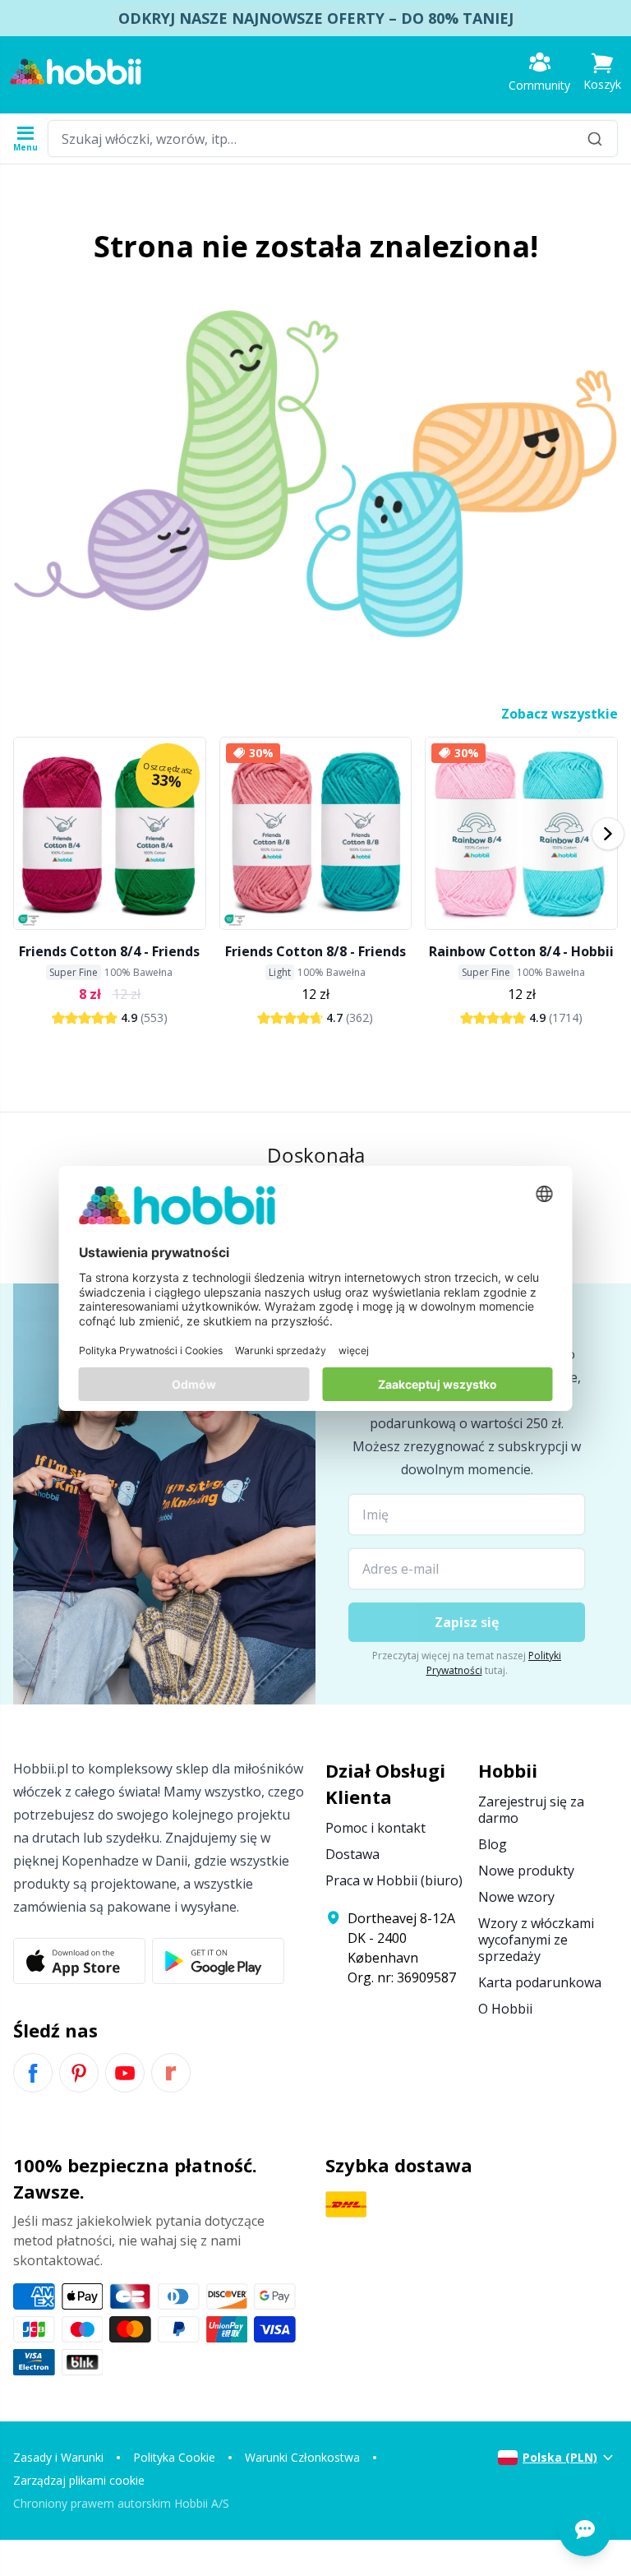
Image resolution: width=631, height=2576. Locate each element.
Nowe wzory (516, 1897)
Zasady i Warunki (58, 2457)
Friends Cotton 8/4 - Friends (109, 951)
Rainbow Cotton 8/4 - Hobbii (521, 951)
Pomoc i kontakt (375, 1828)
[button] (602, 72)
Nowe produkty (526, 1871)
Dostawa (352, 1854)
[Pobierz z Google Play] (218, 1961)
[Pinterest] (79, 2073)
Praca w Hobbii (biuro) (394, 1880)
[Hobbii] (76, 72)
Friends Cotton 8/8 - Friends (315, 951)
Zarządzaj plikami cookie (79, 2480)
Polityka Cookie (174, 2457)
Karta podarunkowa (540, 1982)
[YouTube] (125, 2073)
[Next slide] (608, 834)
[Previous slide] (23, 834)
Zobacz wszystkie (560, 714)
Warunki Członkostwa (302, 2457)
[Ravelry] (171, 2073)
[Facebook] (33, 2073)
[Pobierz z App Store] (79, 1961)
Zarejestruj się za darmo (531, 1810)
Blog (493, 1844)
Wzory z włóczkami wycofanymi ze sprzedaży (536, 1940)
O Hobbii (505, 2009)
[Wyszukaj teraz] (595, 139)
